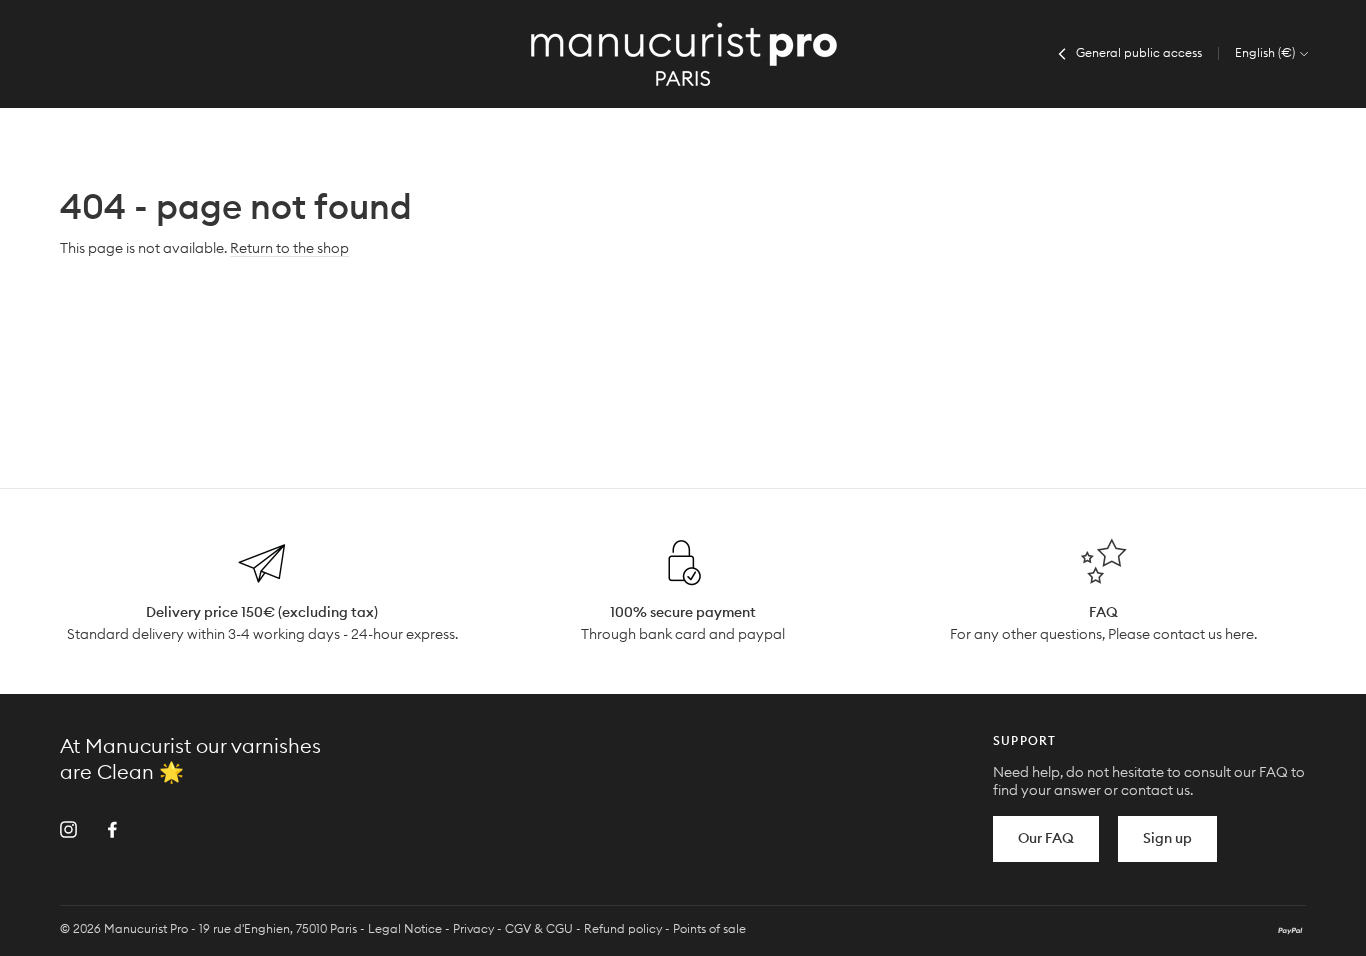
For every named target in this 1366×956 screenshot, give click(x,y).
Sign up (1167, 839)
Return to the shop (289, 249)
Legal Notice (405, 929)
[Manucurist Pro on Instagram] (68, 829)
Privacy (473, 929)
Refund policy (623, 929)
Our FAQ (1046, 839)
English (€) (1266, 53)
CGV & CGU (539, 929)
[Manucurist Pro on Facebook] (112, 829)
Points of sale (709, 929)
